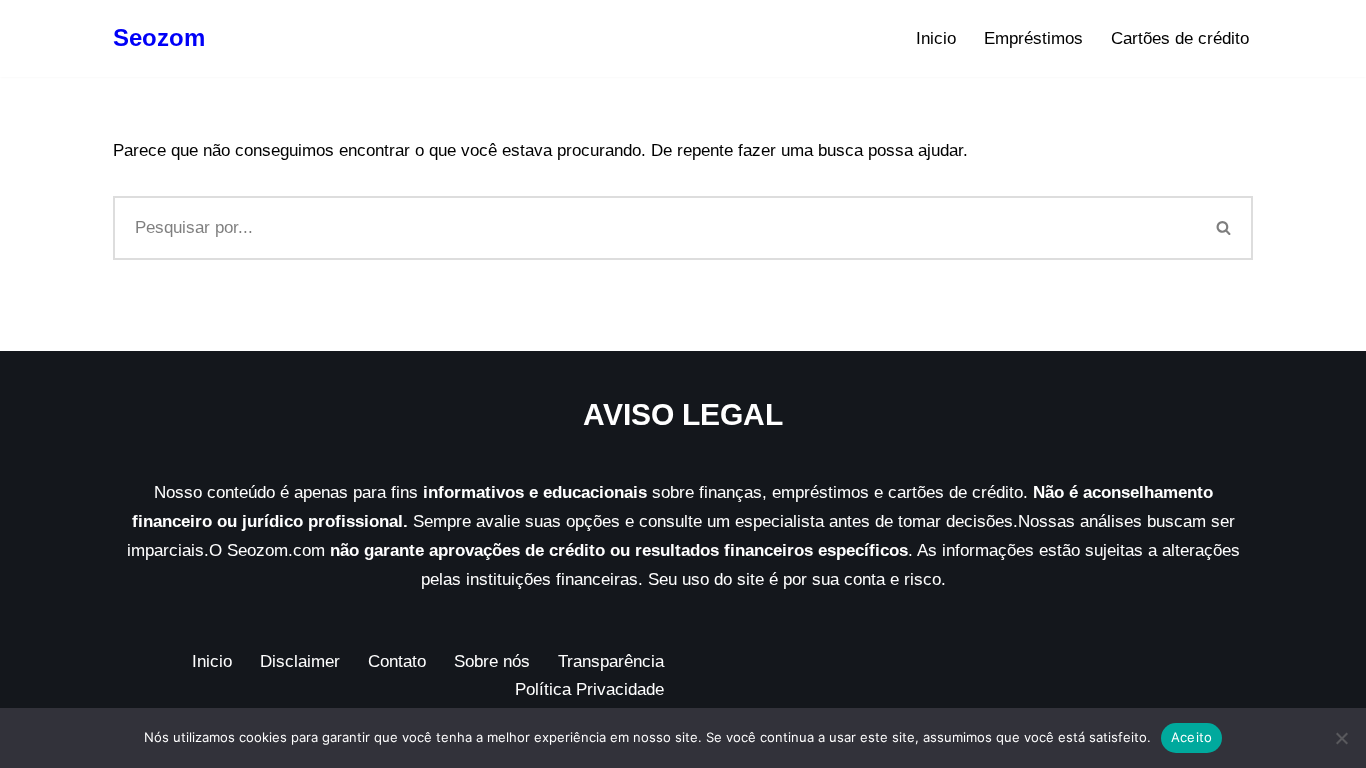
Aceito (1192, 737)
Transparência (611, 661)
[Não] (1341, 738)
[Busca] (1224, 228)
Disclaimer (300, 661)
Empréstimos (1033, 38)
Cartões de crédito (1180, 38)
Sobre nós (492, 661)
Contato (397, 661)
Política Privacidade (589, 689)
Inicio (936, 38)
